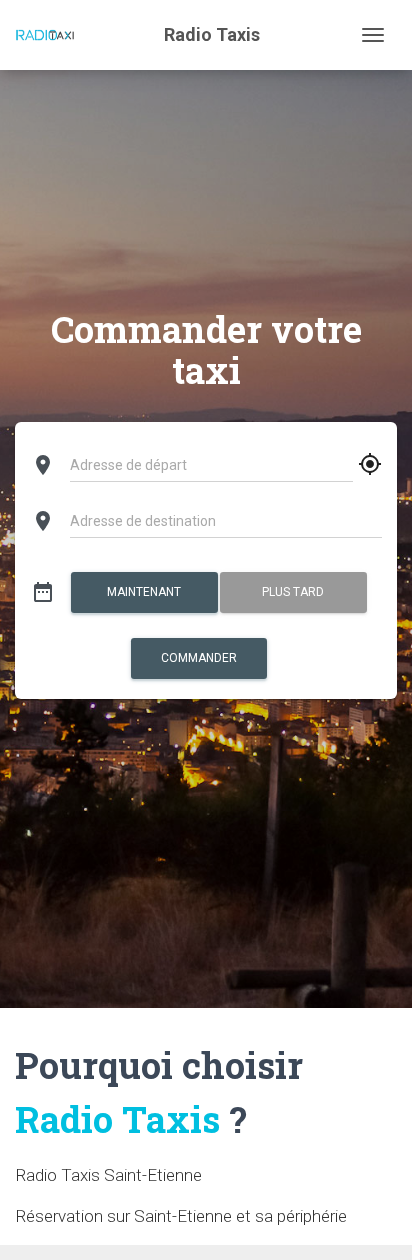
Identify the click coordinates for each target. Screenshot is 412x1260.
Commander (199, 658)
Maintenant (144, 592)
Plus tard (293, 592)
